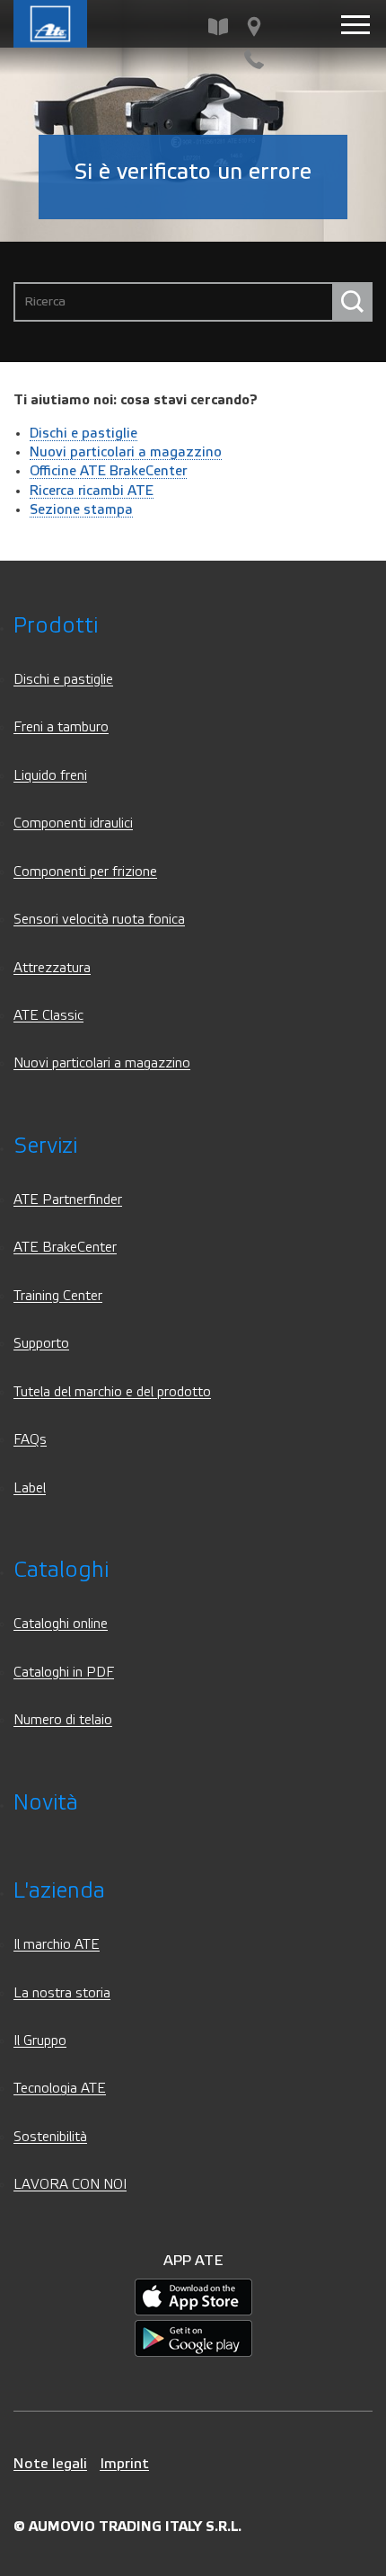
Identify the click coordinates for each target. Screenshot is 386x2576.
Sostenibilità (50, 2137)
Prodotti (56, 626)
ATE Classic (48, 1016)
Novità (46, 1803)
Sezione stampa (81, 509)
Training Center (58, 1296)
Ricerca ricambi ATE (92, 491)
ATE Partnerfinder (68, 1200)
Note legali (50, 2463)
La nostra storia (62, 1993)
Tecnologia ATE (60, 2089)
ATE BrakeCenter (65, 1248)
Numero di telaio (63, 1720)
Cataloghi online (61, 1624)
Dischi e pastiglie (83, 433)
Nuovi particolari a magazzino (126, 452)
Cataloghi (61, 1570)
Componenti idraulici (73, 823)
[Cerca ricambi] (218, 27)
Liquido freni (50, 776)
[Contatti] (254, 60)
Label (30, 1488)
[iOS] (193, 2297)
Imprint (124, 2463)
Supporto (41, 1344)
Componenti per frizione (85, 872)
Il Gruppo (40, 2041)
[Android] (193, 2338)
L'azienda (59, 1891)
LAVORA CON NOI (70, 2185)
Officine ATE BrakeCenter (108, 471)
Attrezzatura (52, 968)
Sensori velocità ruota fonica (99, 920)
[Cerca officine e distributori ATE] (254, 27)
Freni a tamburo (61, 727)
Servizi (45, 1146)
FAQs (30, 1440)
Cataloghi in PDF (64, 1673)
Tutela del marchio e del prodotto (112, 1392)
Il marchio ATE (57, 1945)
